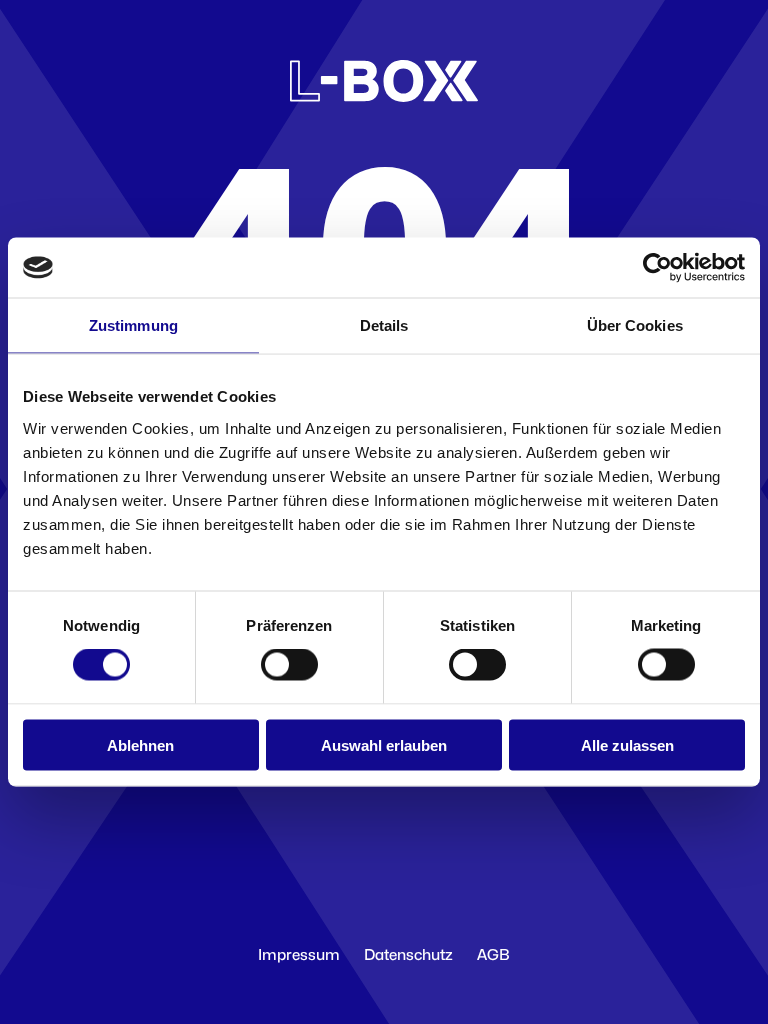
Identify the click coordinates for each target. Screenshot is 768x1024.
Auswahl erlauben (384, 744)
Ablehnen (140, 744)
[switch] (289, 665)
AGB (493, 955)
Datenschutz (408, 955)
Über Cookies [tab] (635, 325)
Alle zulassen (627, 744)
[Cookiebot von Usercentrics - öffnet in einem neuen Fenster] (657, 268)
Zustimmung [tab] (133, 325)
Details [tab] (384, 325)
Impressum (299, 955)
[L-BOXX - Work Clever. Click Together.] (384, 97)
